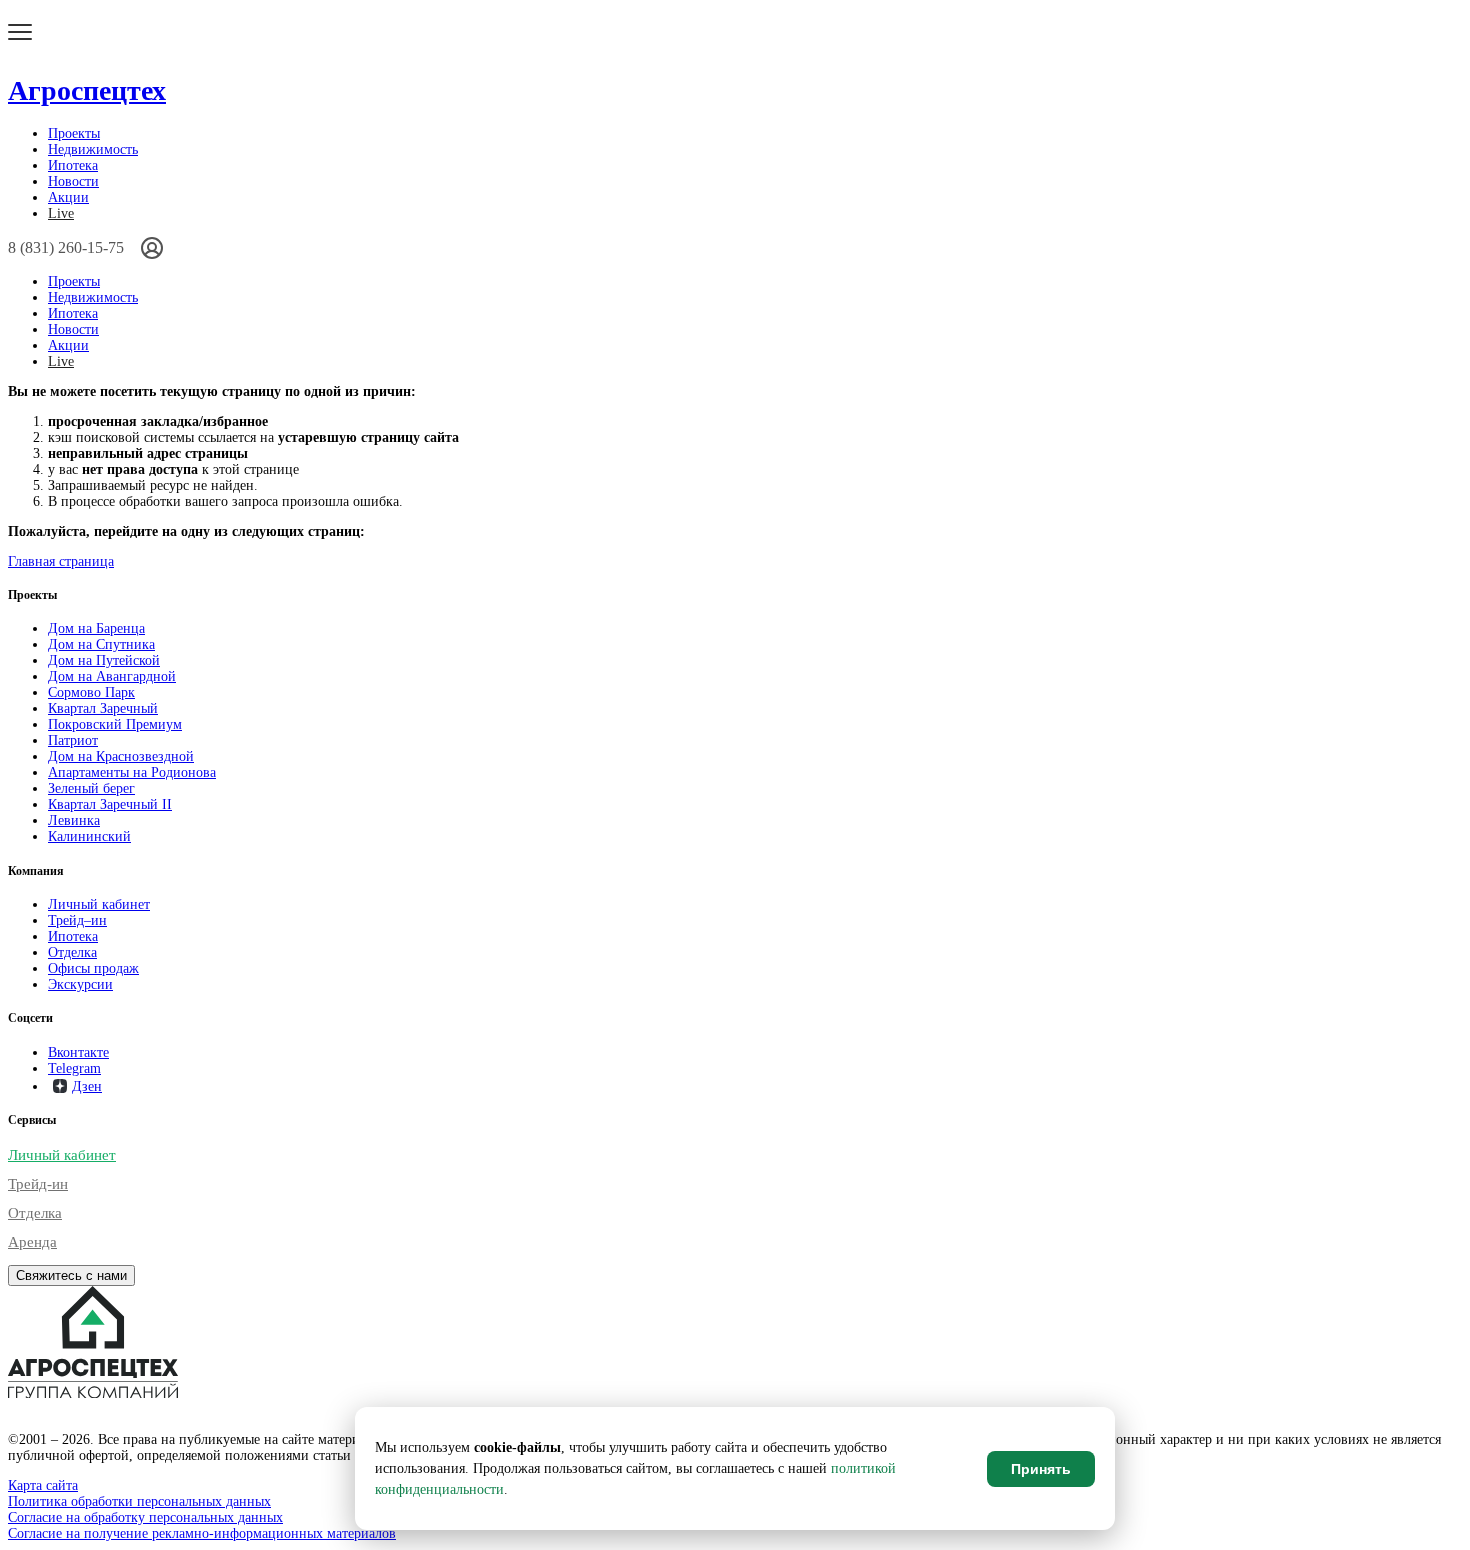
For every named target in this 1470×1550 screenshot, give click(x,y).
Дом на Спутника (101, 644)
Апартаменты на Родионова (132, 772)
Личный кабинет (99, 904)
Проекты (74, 133)
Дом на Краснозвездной (121, 756)
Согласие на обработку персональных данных (145, 1517)
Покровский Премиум (115, 724)
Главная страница (61, 561)
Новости (73, 181)
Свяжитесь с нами (71, 1275)
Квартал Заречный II (110, 804)
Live (61, 213)
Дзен (87, 1086)
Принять (1041, 1469)
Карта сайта (43, 1485)
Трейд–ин (77, 920)
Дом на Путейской (104, 660)
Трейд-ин (38, 1184)
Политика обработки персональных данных (139, 1501)
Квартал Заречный (103, 708)
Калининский (89, 836)
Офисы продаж (93, 968)
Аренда (32, 1242)
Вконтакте (78, 1052)
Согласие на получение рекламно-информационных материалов (202, 1533)
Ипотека (73, 165)
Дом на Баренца (96, 628)
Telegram (74, 1068)
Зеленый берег (91, 788)
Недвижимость (93, 149)
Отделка (72, 952)
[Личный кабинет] (152, 248)
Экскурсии (80, 984)
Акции (68, 197)
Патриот (73, 740)
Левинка (74, 820)
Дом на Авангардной (112, 676)
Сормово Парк (91, 692)
